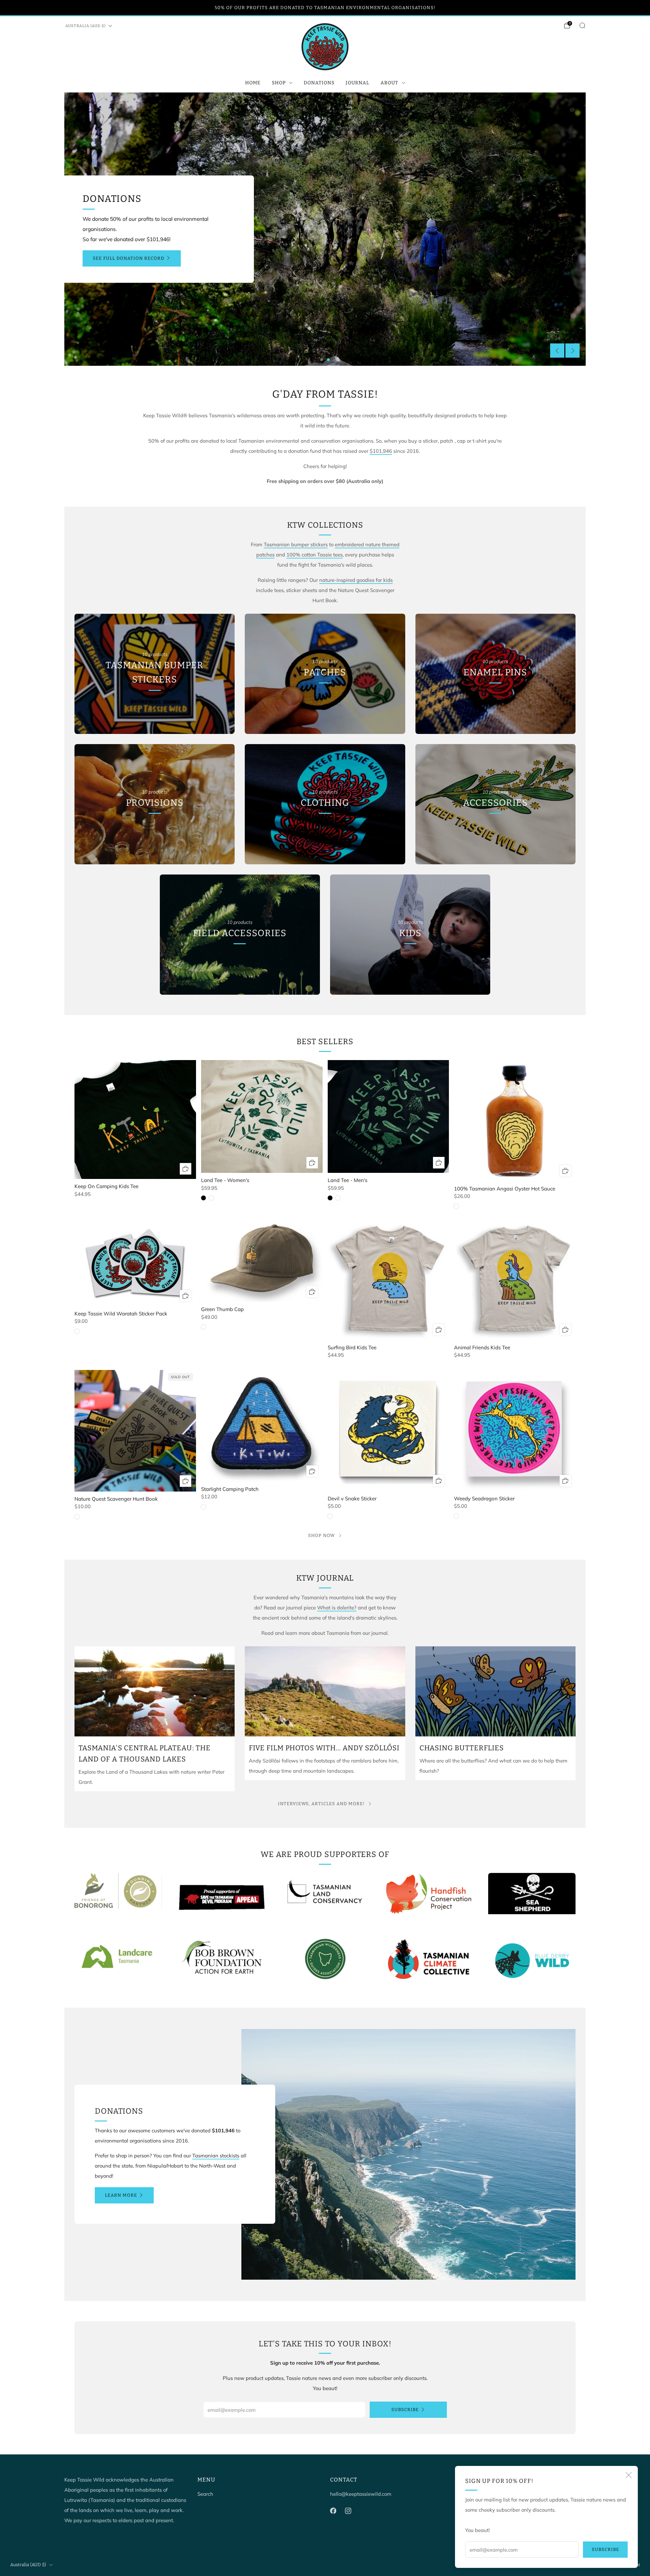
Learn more (121, 2195)
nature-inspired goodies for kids (356, 580)
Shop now (321, 1535)
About (389, 83)
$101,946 (381, 451)
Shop (279, 83)
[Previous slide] (557, 351)
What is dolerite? (337, 1608)
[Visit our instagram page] (348, 2511)
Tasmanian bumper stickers (296, 544)
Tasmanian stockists (216, 2156)
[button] (322, 360)
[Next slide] (572, 351)
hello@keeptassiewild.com (361, 2494)
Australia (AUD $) (85, 26)
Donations (319, 83)
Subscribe (605, 2549)
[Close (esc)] (629, 2475)
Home (253, 83)
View (155, 711)
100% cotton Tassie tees (315, 555)
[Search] (582, 25)
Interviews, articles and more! (321, 1804)
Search (205, 2494)
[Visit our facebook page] (333, 2511)
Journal (357, 83)
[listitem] (325, 8)
